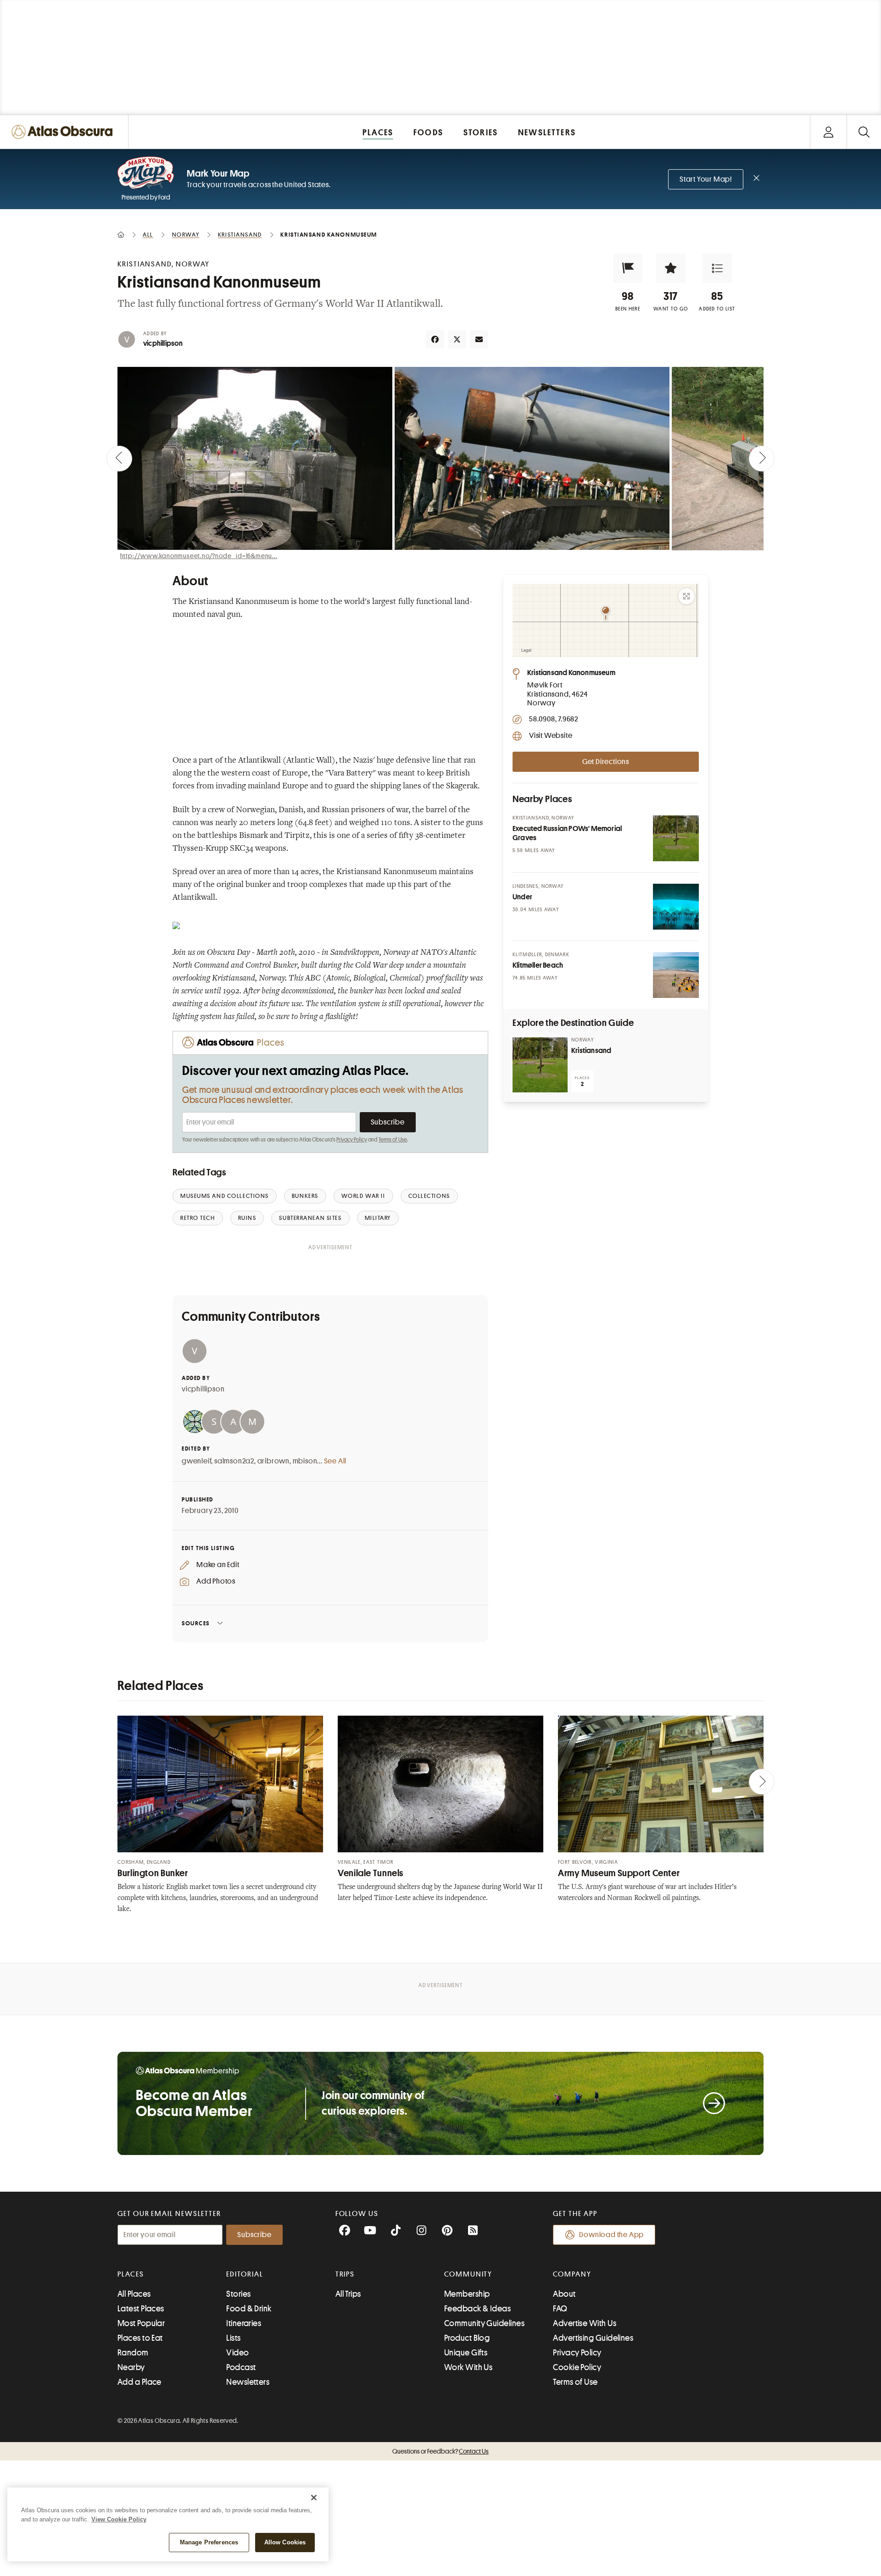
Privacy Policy (352, 1140)
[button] (628, 268)
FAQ (560, 2309)
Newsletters (248, 2382)
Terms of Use (393, 1140)
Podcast (241, 2367)
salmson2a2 (234, 1461)
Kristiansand (591, 1051)
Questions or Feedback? (440, 2451)
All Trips (348, 2294)
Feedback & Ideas (477, 2309)
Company (572, 2274)
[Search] (864, 132)
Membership (467, 2294)
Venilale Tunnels (371, 1873)
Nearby (131, 2367)
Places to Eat (140, 2338)
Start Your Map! (706, 179)
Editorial (245, 2274)
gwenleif (196, 1461)
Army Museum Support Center (619, 1873)
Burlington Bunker (153, 1873)
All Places (134, 2294)
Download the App (611, 2235)
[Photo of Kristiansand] (540, 1065)
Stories (238, 2294)
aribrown (273, 1461)
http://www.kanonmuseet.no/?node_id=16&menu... (199, 556)
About (564, 2294)
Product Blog (467, 2338)
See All (335, 1461)
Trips (345, 2274)
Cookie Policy (577, 2367)
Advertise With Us (585, 2323)
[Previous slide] (119, 459)
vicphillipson (163, 343)
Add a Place (139, 2382)
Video (237, 2353)
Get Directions (606, 762)
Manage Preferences (209, 2542)
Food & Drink (249, 2309)
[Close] (314, 2498)
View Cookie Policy (119, 2519)
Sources (196, 1623)
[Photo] (676, 838)
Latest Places (141, 2309)
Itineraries (244, 2323)
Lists (233, 2338)
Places (131, 2274)
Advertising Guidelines (593, 2338)
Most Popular (141, 2323)
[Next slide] (762, 459)
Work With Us (468, 2367)
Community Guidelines (484, 2323)
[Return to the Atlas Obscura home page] (64, 132)
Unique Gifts (466, 2353)
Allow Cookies (285, 2542)
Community (468, 2274)
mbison (305, 1461)
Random (133, 2353)
